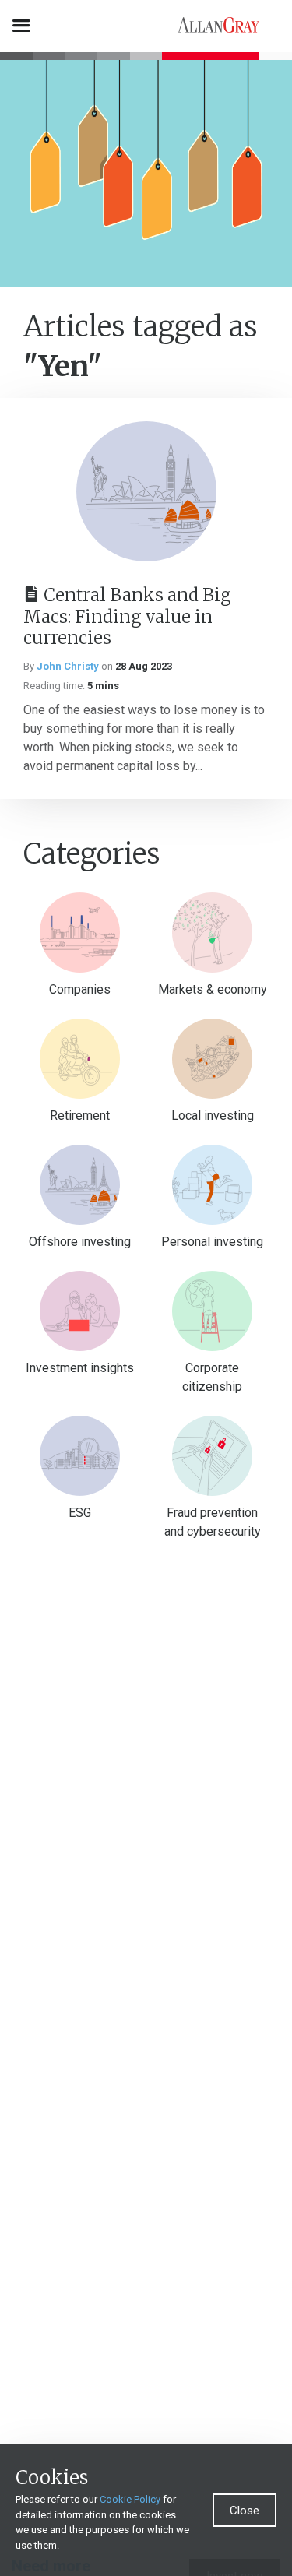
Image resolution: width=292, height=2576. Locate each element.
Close (245, 2511)
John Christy (68, 666)
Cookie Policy (130, 2499)
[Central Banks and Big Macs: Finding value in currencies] (146, 491)
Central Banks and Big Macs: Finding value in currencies (127, 616)
